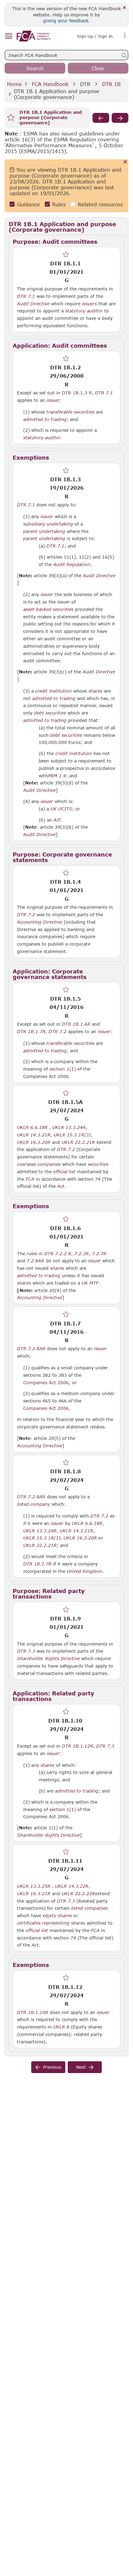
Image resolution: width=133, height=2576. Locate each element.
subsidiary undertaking (48, 524)
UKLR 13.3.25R (34, 1886)
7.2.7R (99, 1253)
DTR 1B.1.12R (77, 1746)
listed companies (89, 1908)
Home (15, 84)
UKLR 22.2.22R (78, 1893)
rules (32, 1254)
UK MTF (90, 1283)
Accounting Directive (40, 922)
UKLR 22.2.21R (78, 1142)
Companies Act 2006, (47, 1408)
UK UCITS (61, 809)
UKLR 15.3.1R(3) (72, 1135)
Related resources (100, 204)
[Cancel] (125, 162)
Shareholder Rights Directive (48, 1659)
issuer (53, 400)
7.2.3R (82, 1253)
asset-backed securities (48, 609)
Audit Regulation (72, 565)
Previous (52, 2067)
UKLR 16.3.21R (34, 1893)
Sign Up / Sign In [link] (95, 36)
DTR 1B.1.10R (33, 2012)
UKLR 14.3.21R (34, 1135)
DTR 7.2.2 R (58, 1253)
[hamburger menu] (9, 36)
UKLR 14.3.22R (72, 1886)
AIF (57, 820)
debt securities (50, 713)
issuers (89, 304)
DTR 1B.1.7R (31, 1031)
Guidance (28, 204)
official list (64, 1172)
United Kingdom (85, 1571)
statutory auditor (84, 311)
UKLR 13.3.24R (69, 1127)
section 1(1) (63, 1069)
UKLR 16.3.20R (34, 1142)
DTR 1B (111, 84)
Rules (59, 204)
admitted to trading (45, 419)
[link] (34, 36)
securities (98, 1164)
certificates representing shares (51, 1923)
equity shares (57, 1916)
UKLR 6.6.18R (32, 1127)
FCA (30, 1179)
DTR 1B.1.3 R (77, 393)
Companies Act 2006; (47, 1382)
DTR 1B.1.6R (76, 1024)
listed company (34, 1504)
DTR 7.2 (26, 914)
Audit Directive (33, 304)
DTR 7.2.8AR (31, 1348)
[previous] (101, 118)
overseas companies (39, 1164)
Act (61, 1186)
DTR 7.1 (26, 296)
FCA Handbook (50, 84)
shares (95, 691)
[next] (120, 118)
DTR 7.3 (26, 1651)
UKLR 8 (61, 2027)
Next (81, 2067)
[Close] (124, 8)
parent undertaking (44, 531)
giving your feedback (66, 21)
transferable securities (70, 412)
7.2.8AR (35, 1260)
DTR (85, 84)
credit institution (54, 691)
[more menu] (125, 36)
